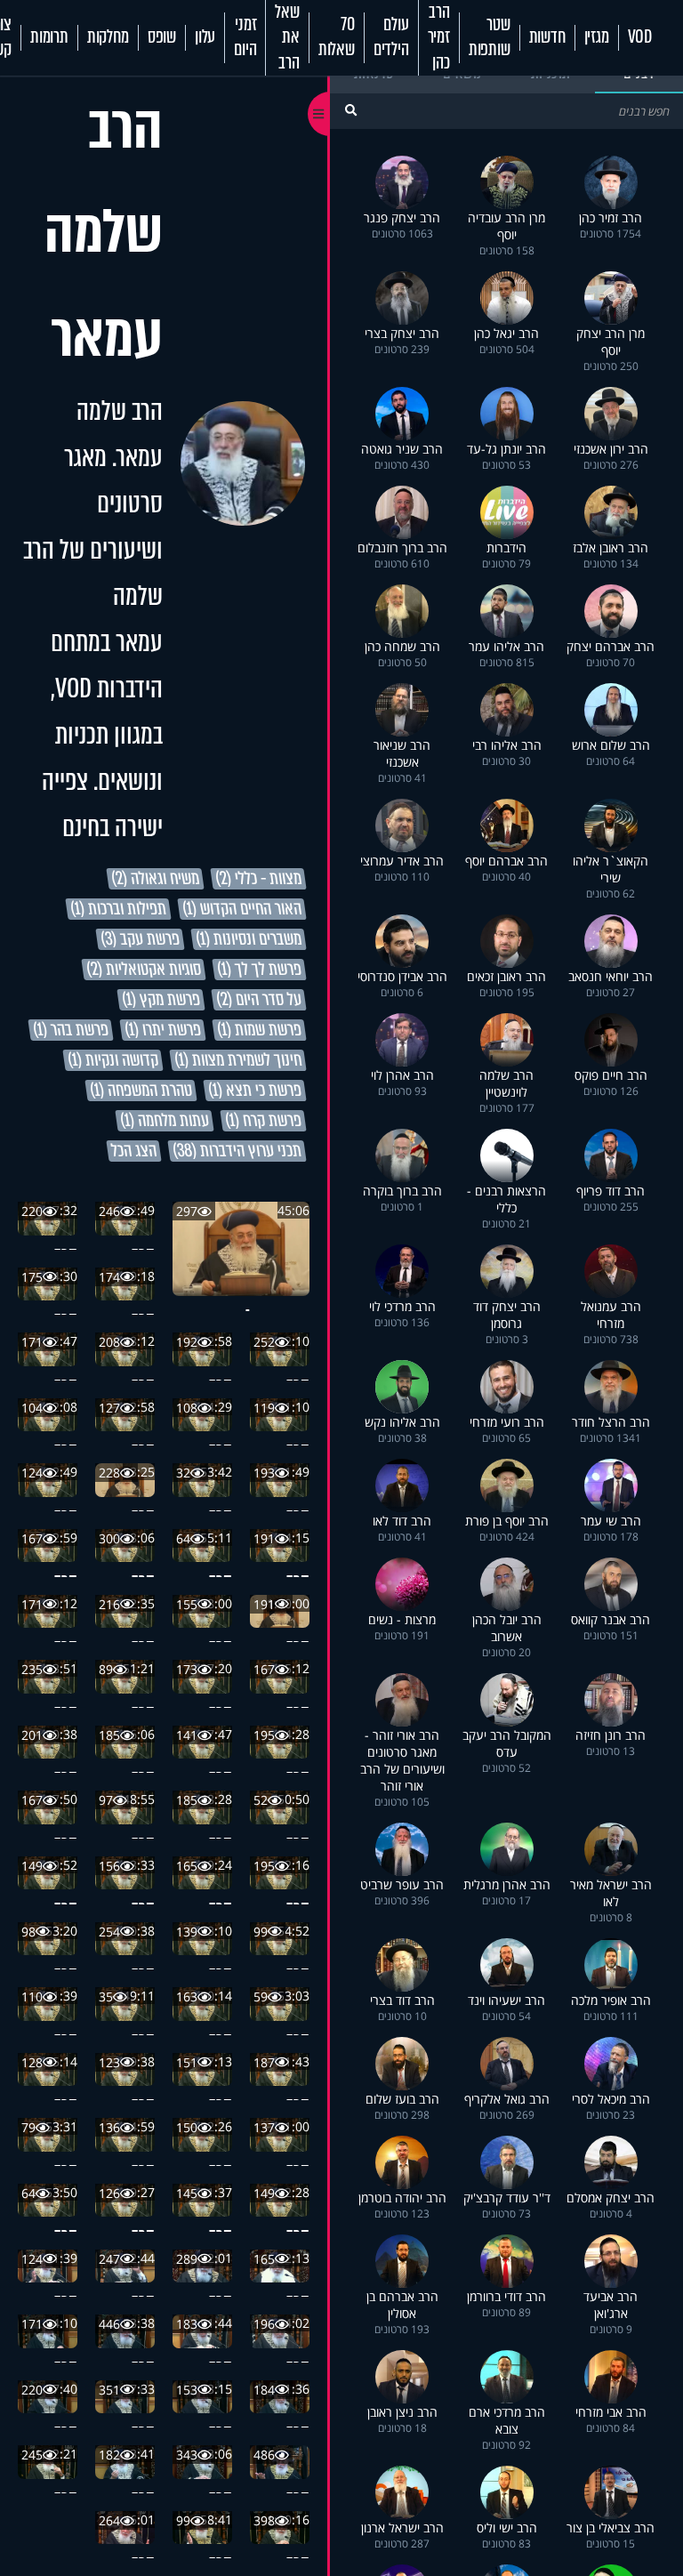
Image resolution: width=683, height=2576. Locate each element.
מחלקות (108, 37)
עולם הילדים (391, 37)
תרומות (49, 37)
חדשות (547, 37)
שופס (162, 37)
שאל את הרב (287, 38)
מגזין (597, 37)
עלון (205, 37)
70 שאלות (337, 37)
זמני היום (245, 37)
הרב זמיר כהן (439, 38)
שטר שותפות (490, 37)
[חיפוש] (351, 110)
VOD (640, 37)
